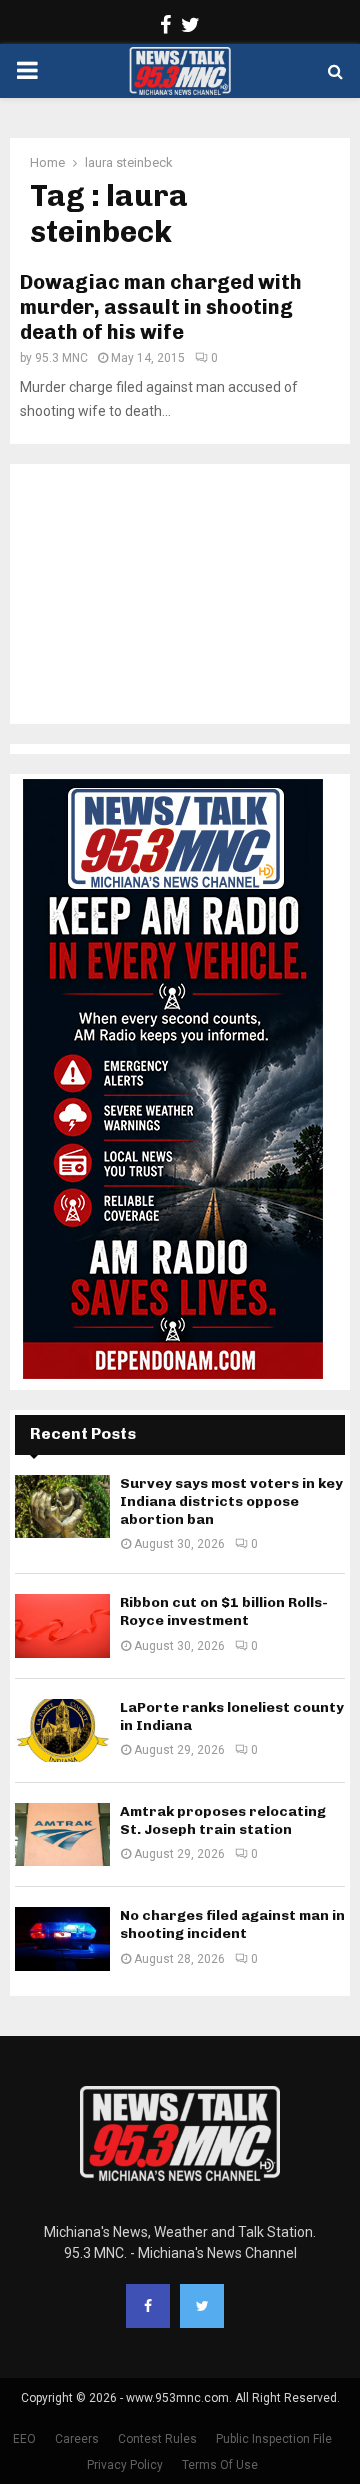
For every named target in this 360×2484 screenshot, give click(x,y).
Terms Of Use (220, 2465)
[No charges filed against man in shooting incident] (62, 1938)
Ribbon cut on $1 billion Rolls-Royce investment (224, 1611)
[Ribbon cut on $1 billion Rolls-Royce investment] (62, 1625)
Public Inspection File (274, 2439)
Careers (77, 2439)
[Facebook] (148, 2306)
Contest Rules (157, 2439)
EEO (24, 2439)
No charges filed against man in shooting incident (232, 1924)
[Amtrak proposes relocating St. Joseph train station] (62, 1834)
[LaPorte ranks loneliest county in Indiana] (62, 1730)
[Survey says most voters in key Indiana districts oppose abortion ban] (62, 1506)
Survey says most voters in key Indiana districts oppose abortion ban (231, 1501)
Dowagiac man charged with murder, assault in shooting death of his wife (161, 307)
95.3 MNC (61, 358)
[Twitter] (202, 2306)
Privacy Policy (125, 2465)
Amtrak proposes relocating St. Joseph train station (223, 1820)
